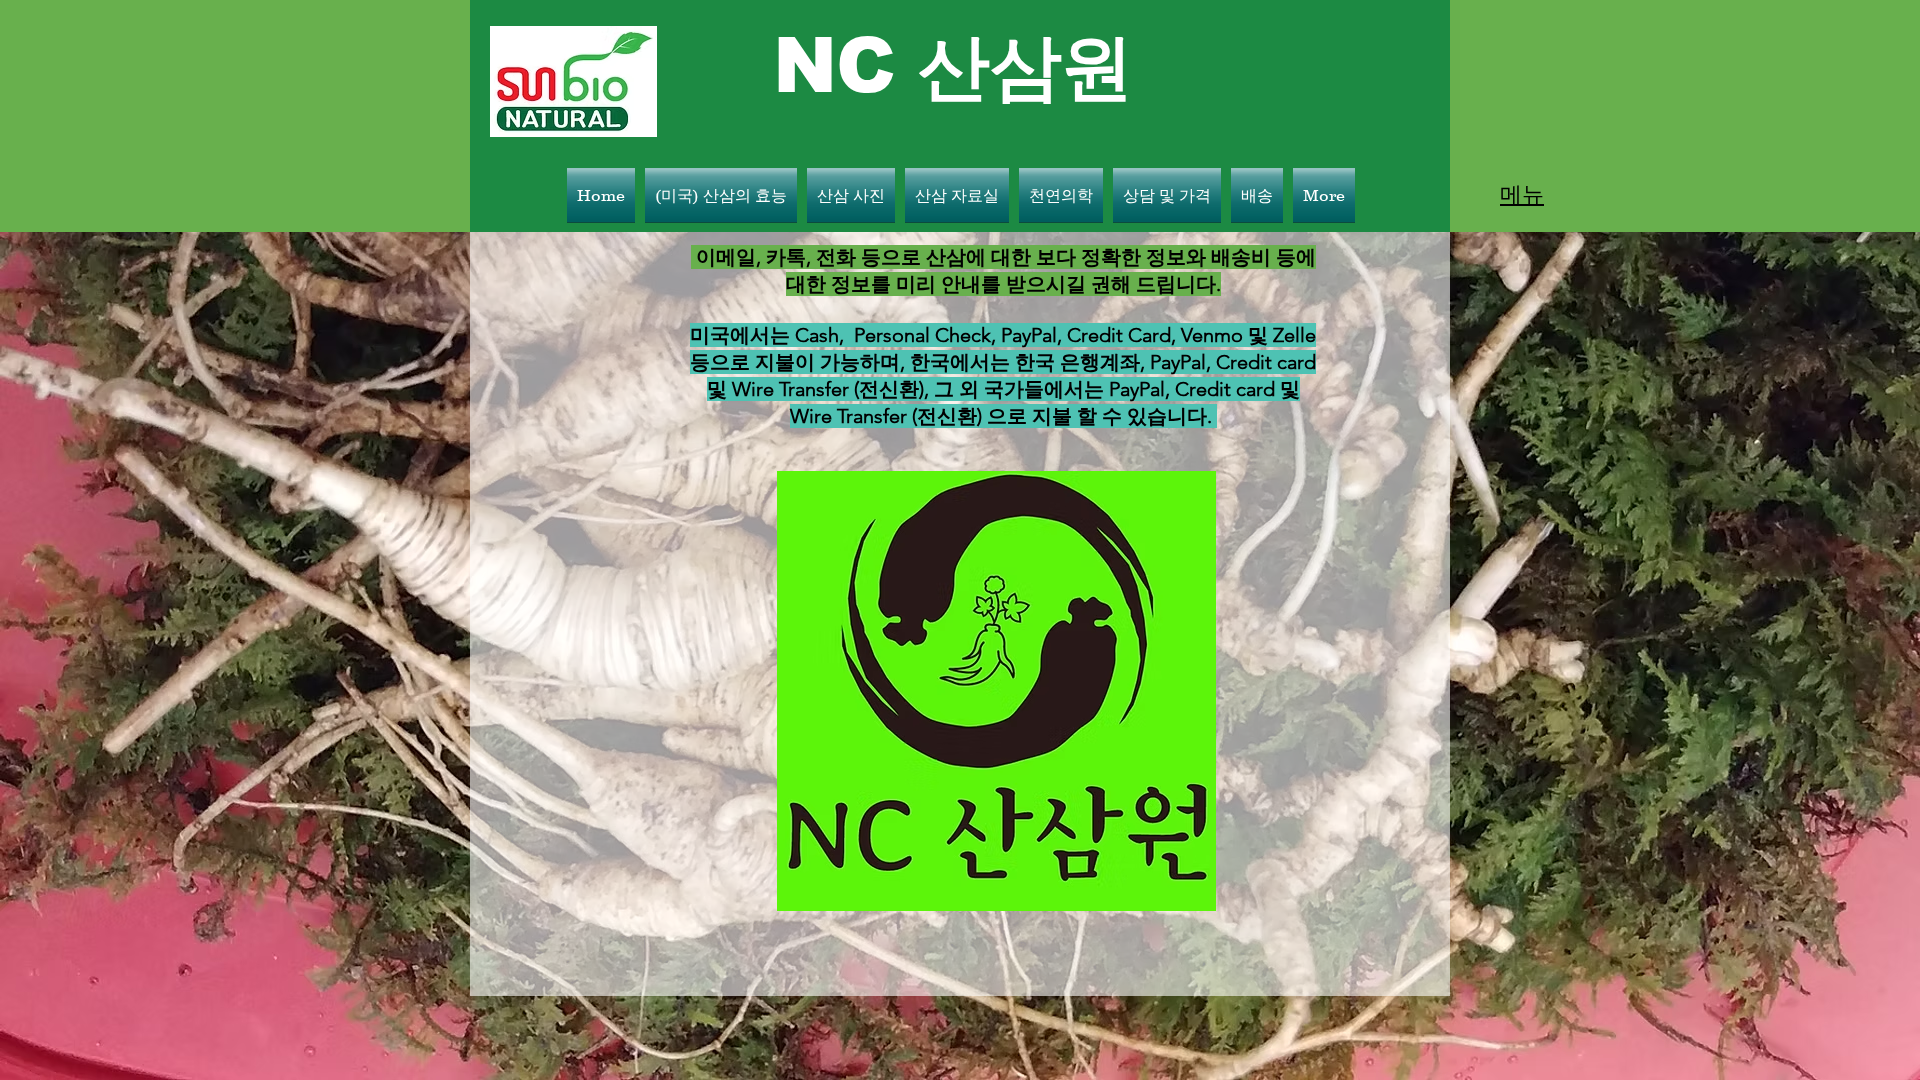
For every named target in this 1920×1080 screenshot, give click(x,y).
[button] (1522, 194)
